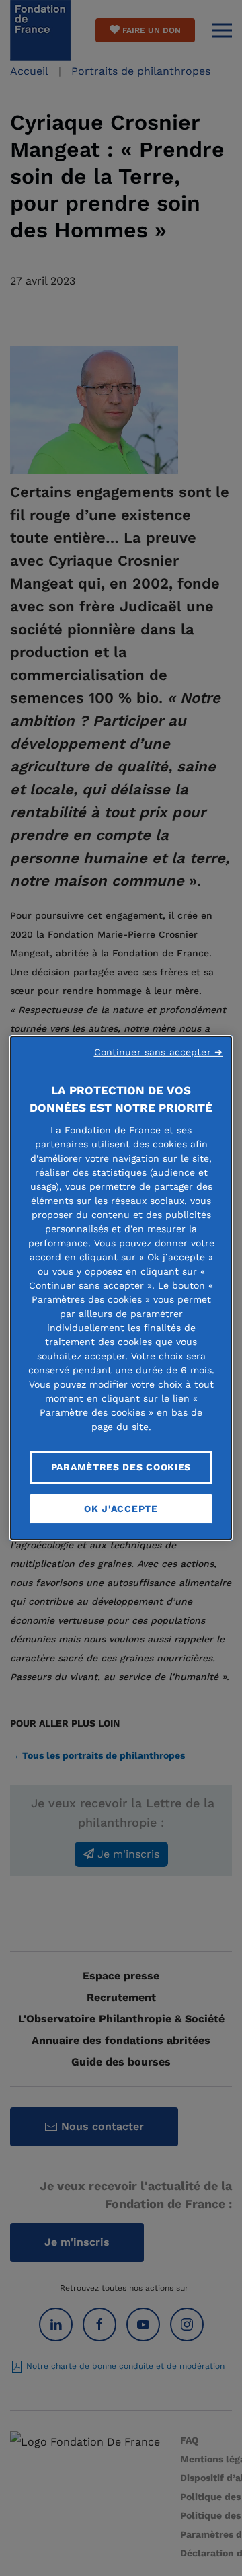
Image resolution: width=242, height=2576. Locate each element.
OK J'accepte (121, 1509)
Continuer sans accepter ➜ (159, 1052)
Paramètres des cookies (121, 1467)
